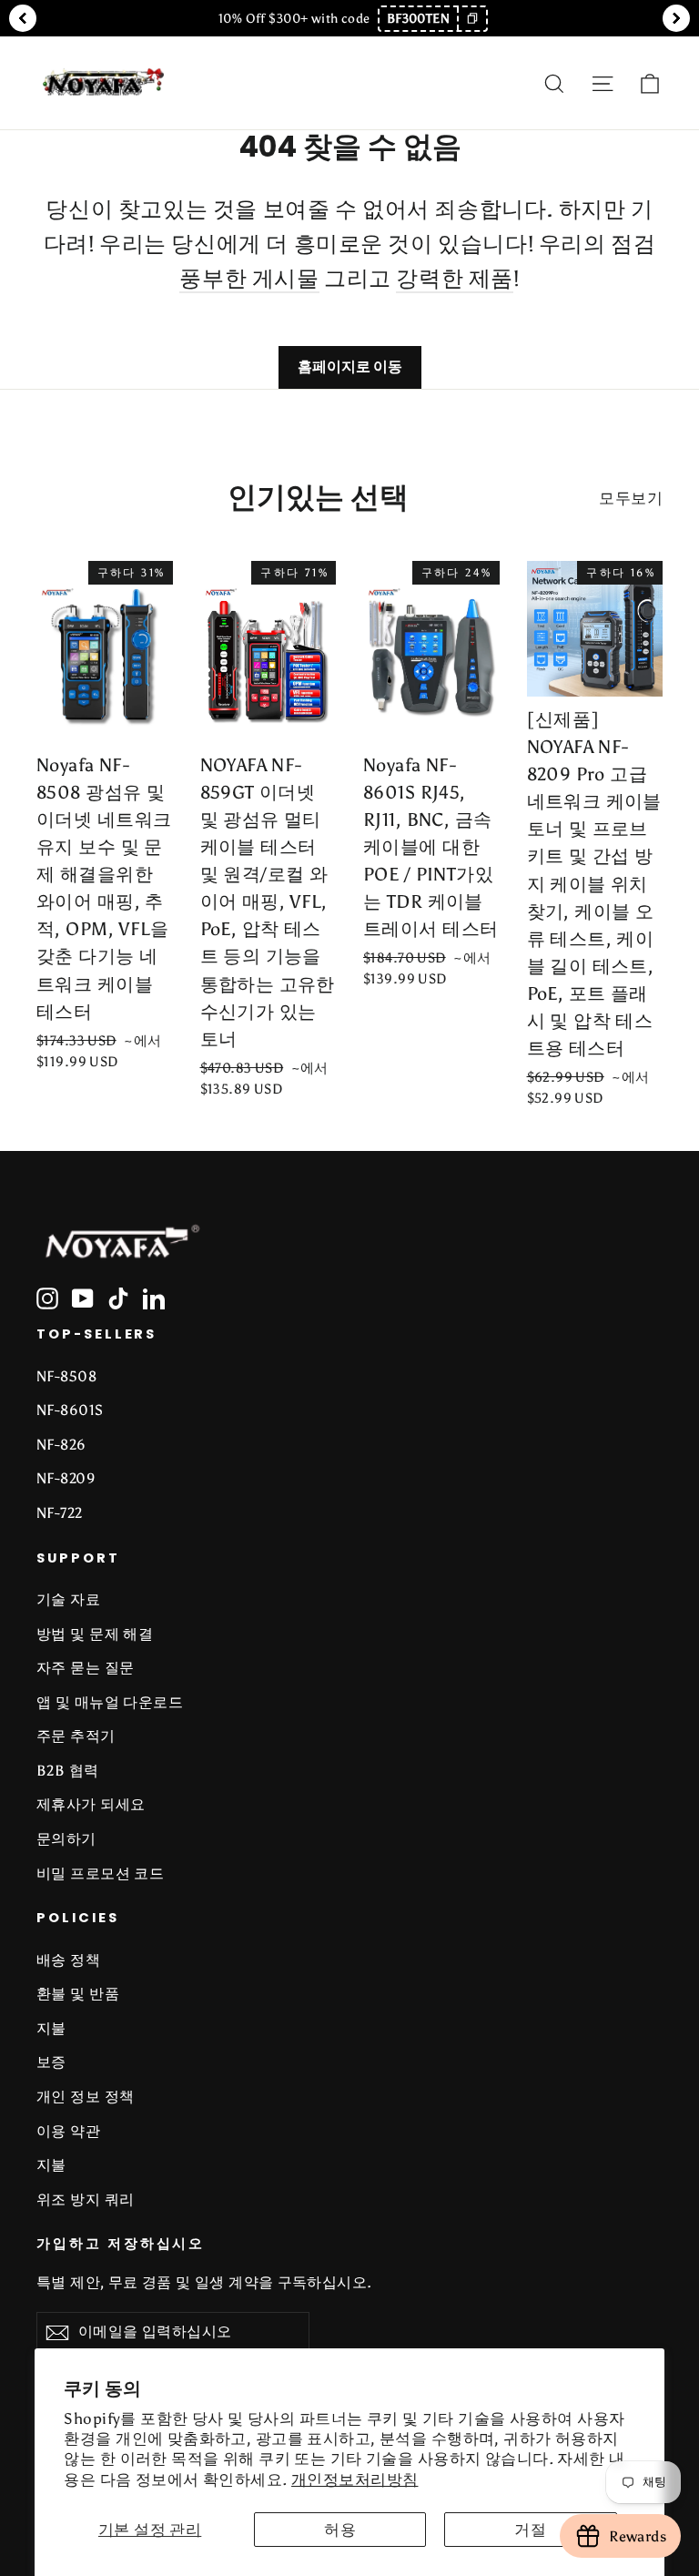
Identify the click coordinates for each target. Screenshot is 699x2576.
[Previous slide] (23, 18)
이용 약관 (68, 2131)
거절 (530, 2530)
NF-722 (60, 1513)
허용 (340, 2530)
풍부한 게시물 (249, 278)
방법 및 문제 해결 (95, 1634)
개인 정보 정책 (85, 2097)
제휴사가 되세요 (91, 1804)
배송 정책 (68, 1960)
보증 (51, 2062)
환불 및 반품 (78, 1994)
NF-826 (61, 1445)
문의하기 (66, 1839)
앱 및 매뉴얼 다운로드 (110, 1702)
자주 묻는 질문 (85, 1668)
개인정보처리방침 (355, 2479)
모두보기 (631, 498)
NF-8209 (66, 1478)
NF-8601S (70, 1410)
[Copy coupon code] (471, 19)
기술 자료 (68, 1599)
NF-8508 (66, 1376)
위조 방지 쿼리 (85, 2199)
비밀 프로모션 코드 (100, 1873)
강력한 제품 (455, 278)
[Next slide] (676, 18)
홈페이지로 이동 (350, 367)
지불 (51, 2028)
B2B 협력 (68, 1771)
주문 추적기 (76, 1736)
